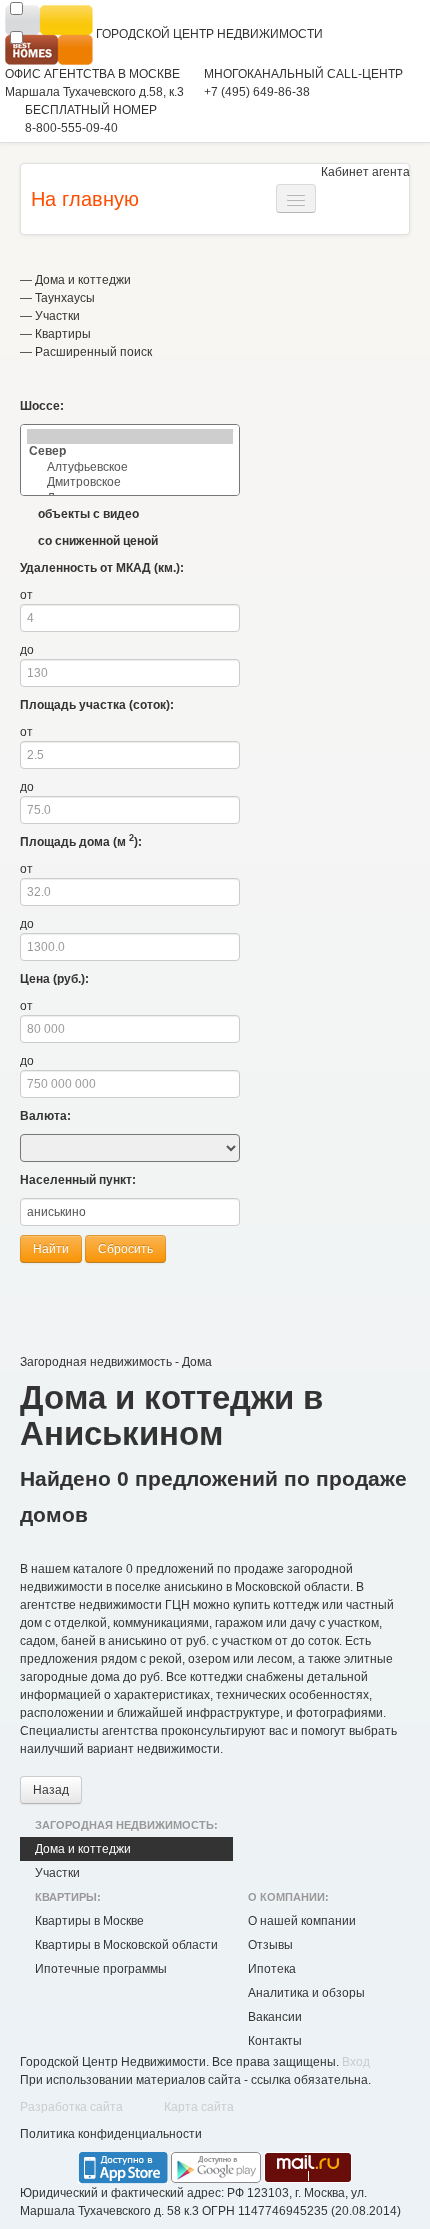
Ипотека (272, 1969)
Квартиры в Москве (89, 1921)
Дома (197, 1362)
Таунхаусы (65, 298)
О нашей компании (302, 1921)
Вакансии (275, 2017)
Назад (51, 1790)
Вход (356, 2062)
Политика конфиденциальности (111, 2134)
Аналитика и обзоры (306, 1993)
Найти (51, 1249)
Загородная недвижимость (96, 1362)
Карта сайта (199, 2107)
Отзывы (270, 1945)
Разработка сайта (71, 2107)
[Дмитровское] (130, 482)
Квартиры (63, 334)
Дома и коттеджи (83, 280)
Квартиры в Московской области (126, 1945)
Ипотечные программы (101, 1969)
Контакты (275, 2041)
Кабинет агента (365, 172)
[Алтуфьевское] (130, 467)
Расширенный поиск (93, 352)
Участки (57, 316)
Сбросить (125, 1249)
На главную (85, 199)
